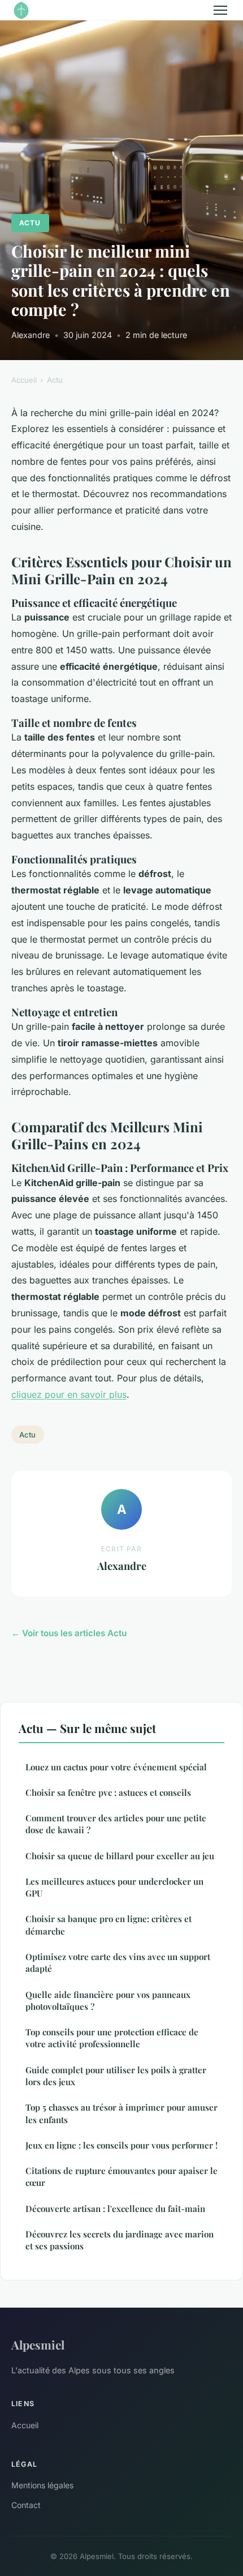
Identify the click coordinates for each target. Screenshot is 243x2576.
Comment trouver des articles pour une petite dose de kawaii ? (116, 1824)
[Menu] (220, 10)
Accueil (24, 380)
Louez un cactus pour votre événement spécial (116, 1767)
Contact (26, 2505)
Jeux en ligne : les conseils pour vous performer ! (121, 2145)
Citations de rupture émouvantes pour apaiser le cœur (121, 2177)
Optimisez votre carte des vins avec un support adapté (118, 1963)
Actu (30, 223)
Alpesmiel (38, 2344)
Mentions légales (42, 2485)
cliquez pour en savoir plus (69, 1394)
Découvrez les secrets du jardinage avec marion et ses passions (120, 2240)
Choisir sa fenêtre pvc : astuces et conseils (108, 1792)
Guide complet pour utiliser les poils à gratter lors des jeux (116, 2076)
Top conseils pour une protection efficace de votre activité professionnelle (112, 2038)
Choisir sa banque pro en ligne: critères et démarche (109, 1925)
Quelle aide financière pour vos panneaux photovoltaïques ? (108, 2001)
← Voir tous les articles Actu (69, 1633)
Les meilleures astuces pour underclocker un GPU (114, 1887)
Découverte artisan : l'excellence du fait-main (115, 2209)
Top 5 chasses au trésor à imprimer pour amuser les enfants (121, 2113)
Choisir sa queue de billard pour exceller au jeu (120, 1856)
